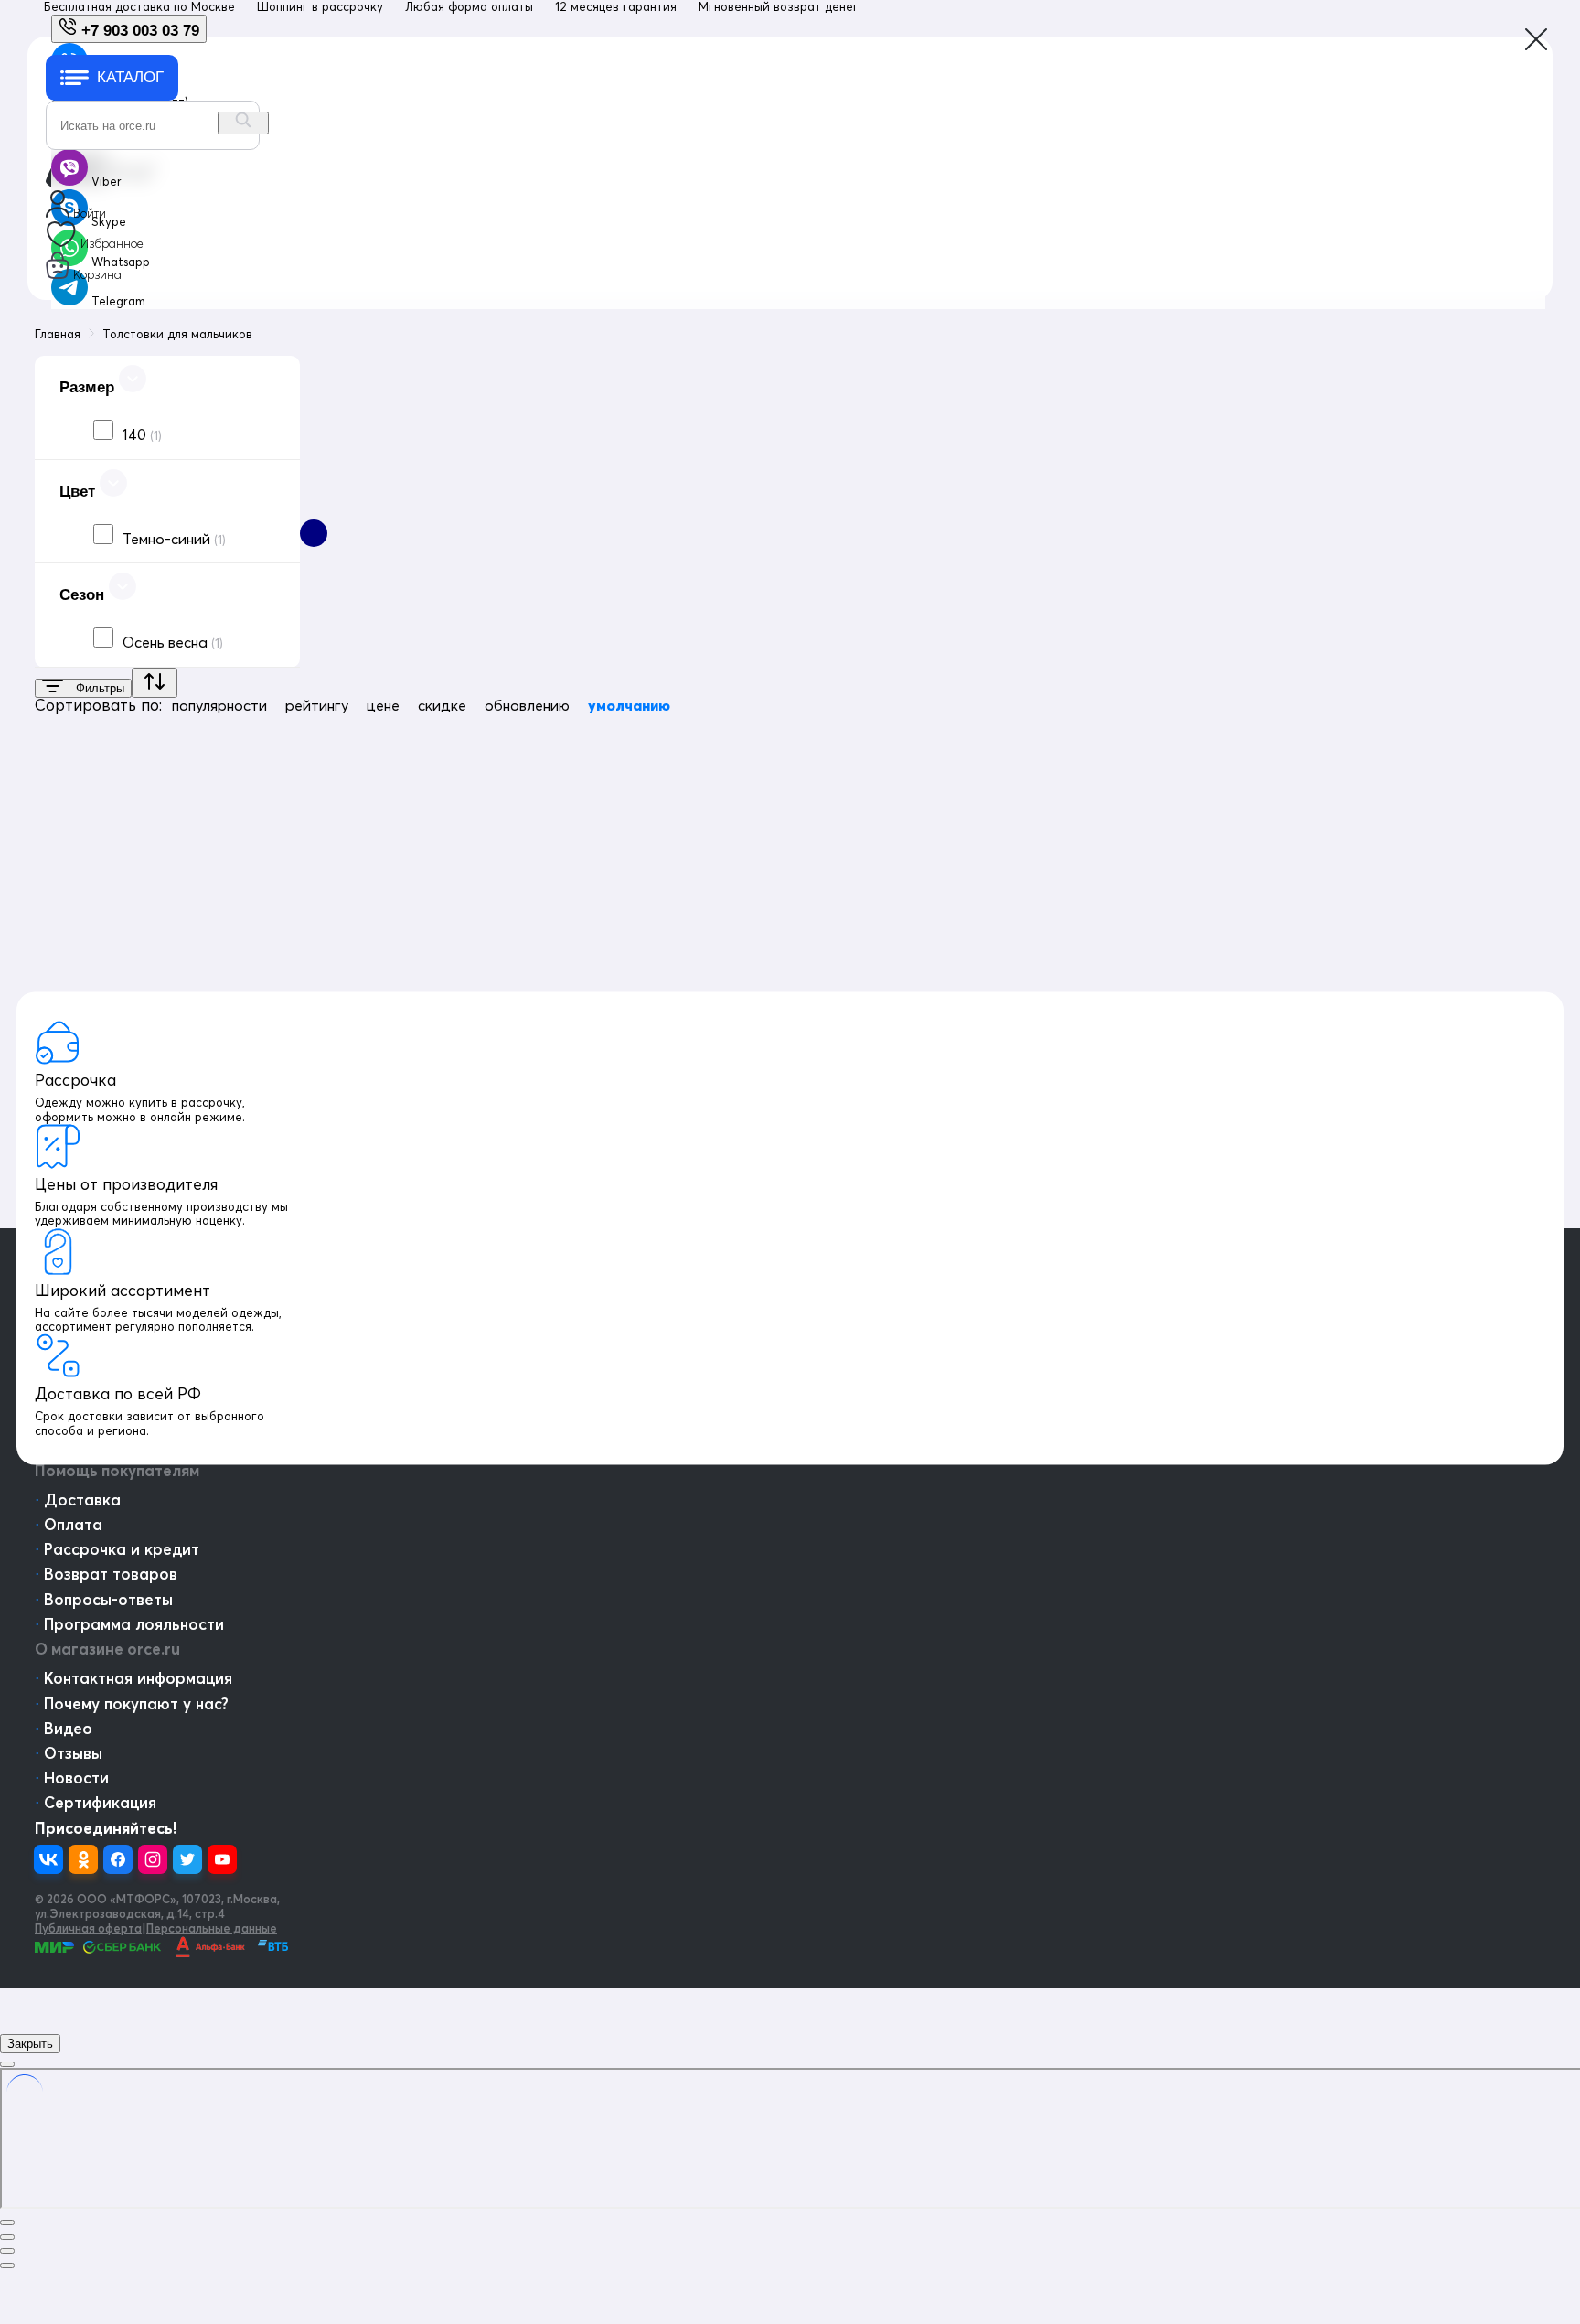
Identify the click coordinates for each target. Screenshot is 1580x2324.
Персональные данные (212, 1928)
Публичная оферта (88, 1928)
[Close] (7, 2064)
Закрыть (30, 2044)
